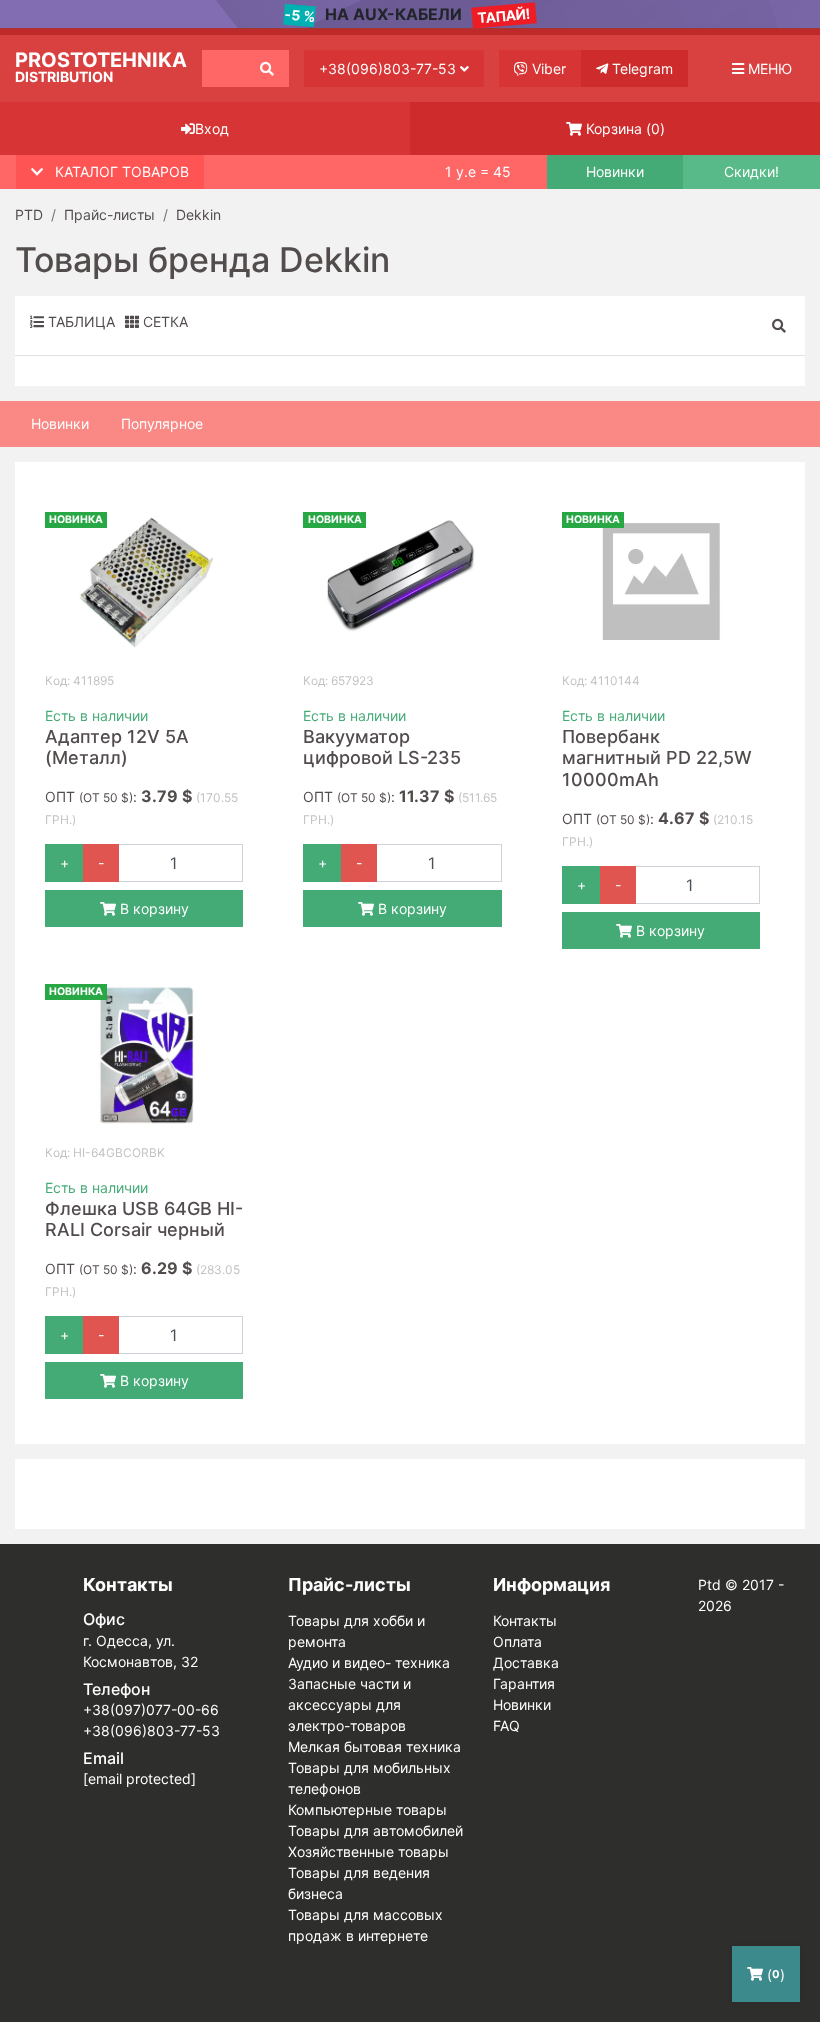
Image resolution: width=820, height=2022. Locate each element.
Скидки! (751, 172)
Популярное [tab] (162, 423)
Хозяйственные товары (368, 1851)
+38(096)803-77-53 (389, 68)
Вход (212, 128)
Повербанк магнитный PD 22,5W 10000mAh (657, 758)
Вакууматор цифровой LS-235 (382, 747)
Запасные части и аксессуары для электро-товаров (349, 1704)
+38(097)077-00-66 (151, 1709)
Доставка (526, 1662)
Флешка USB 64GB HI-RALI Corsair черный (144, 1219)
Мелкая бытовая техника (374, 1746)
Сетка (163, 321)
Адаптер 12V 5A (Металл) (117, 747)
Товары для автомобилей (375, 1830)
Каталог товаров (122, 171)
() (625, 128)
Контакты (525, 1620)
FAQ (506, 1725)
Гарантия (524, 1683)
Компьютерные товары (367, 1809)
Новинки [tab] (60, 423)
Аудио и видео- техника (369, 1662)
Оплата (517, 1641)
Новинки (615, 172)
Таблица (79, 321)
